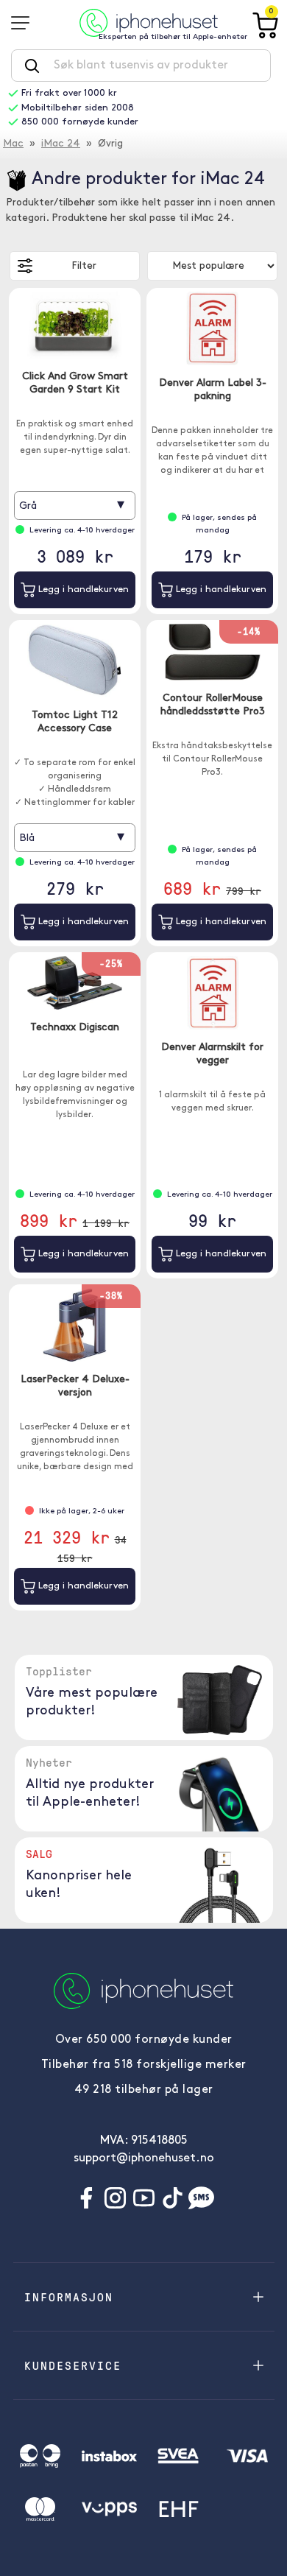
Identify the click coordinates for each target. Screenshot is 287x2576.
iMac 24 (61, 144)
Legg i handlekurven (82, 590)
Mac (13, 144)
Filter (84, 266)
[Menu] (25, 23)
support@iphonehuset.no (144, 2158)
